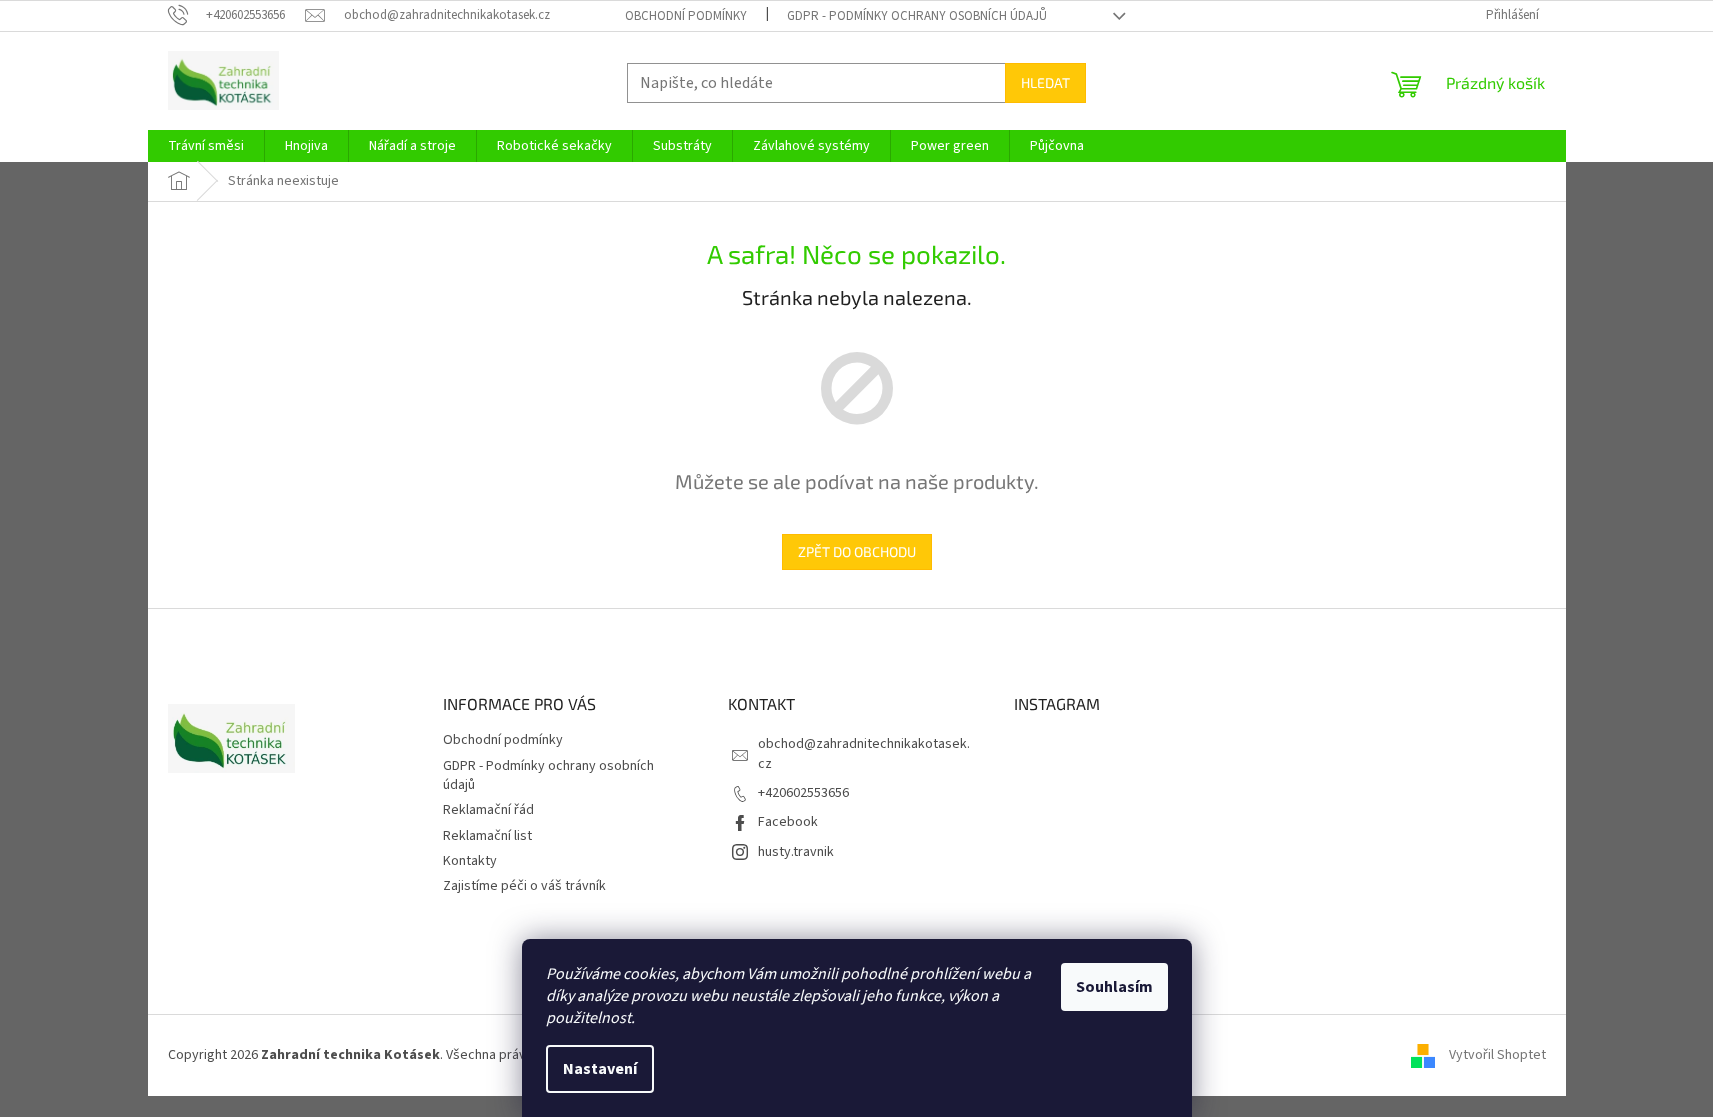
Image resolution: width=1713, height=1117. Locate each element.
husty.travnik (796, 852)
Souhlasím (1114, 987)
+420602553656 (803, 793)
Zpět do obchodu (857, 551)
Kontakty (470, 861)
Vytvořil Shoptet (1497, 1055)
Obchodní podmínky (686, 16)
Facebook (788, 822)
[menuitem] (206, 146)
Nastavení (600, 1069)
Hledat (1045, 82)
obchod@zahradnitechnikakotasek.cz (864, 753)
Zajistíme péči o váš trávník (524, 886)
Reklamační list (487, 836)
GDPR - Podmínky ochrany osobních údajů (917, 16)
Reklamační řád (488, 810)
